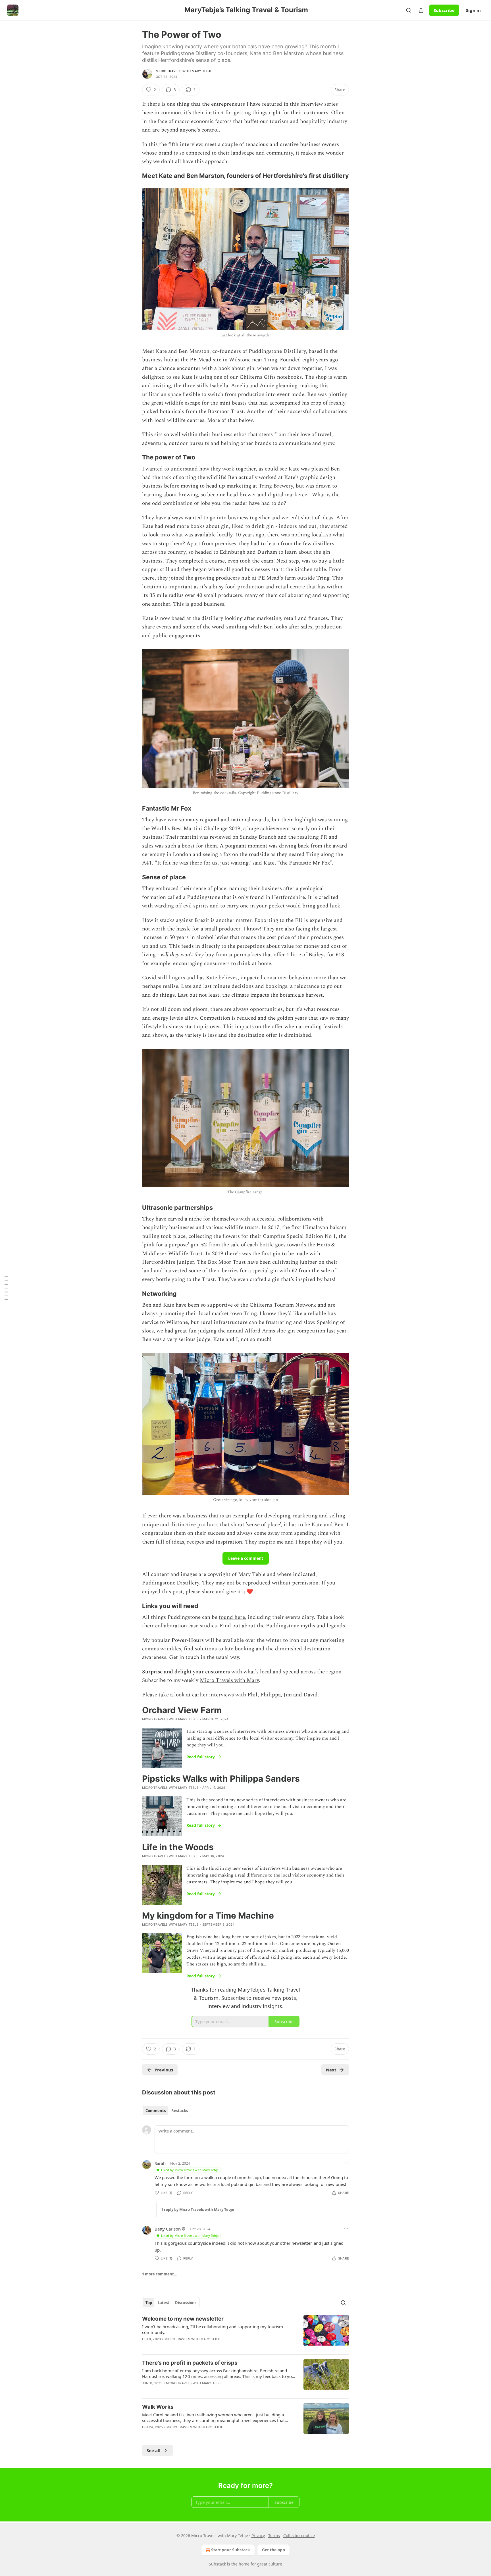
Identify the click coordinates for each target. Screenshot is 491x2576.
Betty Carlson (168, 2229)
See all (154, 2450)
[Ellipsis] (346, 2163)
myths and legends (323, 1626)
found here (232, 1617)
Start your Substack (231, 2550)
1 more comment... (160, 2274)
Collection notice (299, 2536)
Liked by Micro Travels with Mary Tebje (190, 2170)
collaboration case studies (186, 1626)
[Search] (409, 10)
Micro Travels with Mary (229, 1680)
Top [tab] (149, 2303)
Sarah (160, 2163)
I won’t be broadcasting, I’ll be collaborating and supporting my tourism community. (213, 2329)
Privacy (258, 2536)
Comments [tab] (156, 2111)
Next (331, 2070)
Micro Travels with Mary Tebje (184, 71)
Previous (164, 2070)
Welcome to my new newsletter (183, 2319)
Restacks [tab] (180, 2111)
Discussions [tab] (186, 2303)
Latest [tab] (164, 2303)
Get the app (273, 2550)
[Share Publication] (421, 10)
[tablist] (167, 2111)
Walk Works (158, 2407)
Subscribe (444, 10)
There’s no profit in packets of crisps (190, 2363)
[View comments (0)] (196, 2435)
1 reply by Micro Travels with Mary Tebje (198, 2210)
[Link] (134, 176)
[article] (246, 2333)
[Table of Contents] (6, 1288)
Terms (274, 2536)
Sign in (473, 10)
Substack (217, 2564)
